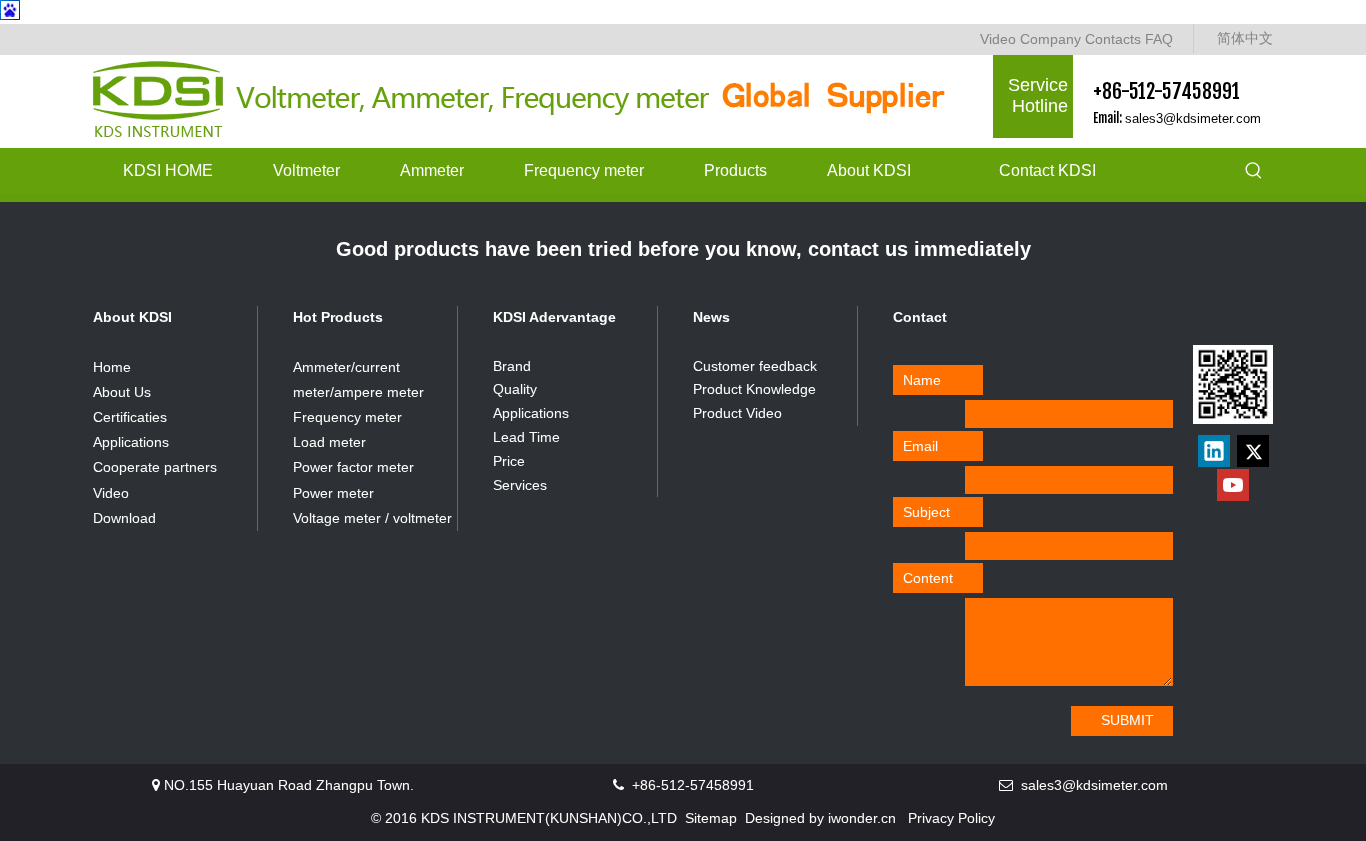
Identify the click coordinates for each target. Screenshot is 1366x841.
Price (509, 461)
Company (1050, 39)
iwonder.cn (862, 818)
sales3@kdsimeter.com (1193, 118)
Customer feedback (755, 366)
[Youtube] (1233, 485)
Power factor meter (353, 467)
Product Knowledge (754, 389)
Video (998, 39)
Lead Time (526, 437)
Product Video (737, 413)
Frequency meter (347, 417)
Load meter (329, 442)
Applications (131, 442)
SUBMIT (1127, 720)
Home (112, 367)
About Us (122, 392)
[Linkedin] (1214, 451)
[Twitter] (1253, 451)
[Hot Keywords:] (1254, 172)
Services (520, 485)
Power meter (333, 493)
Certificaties (130, 417)
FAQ (1159, 39)
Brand (512, 366)
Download (124, 518)
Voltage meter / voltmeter (372, 518)
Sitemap (711, 818)
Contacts (1113, 39)
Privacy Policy (951, 818)
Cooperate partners (155, 467)
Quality (515, 389)
